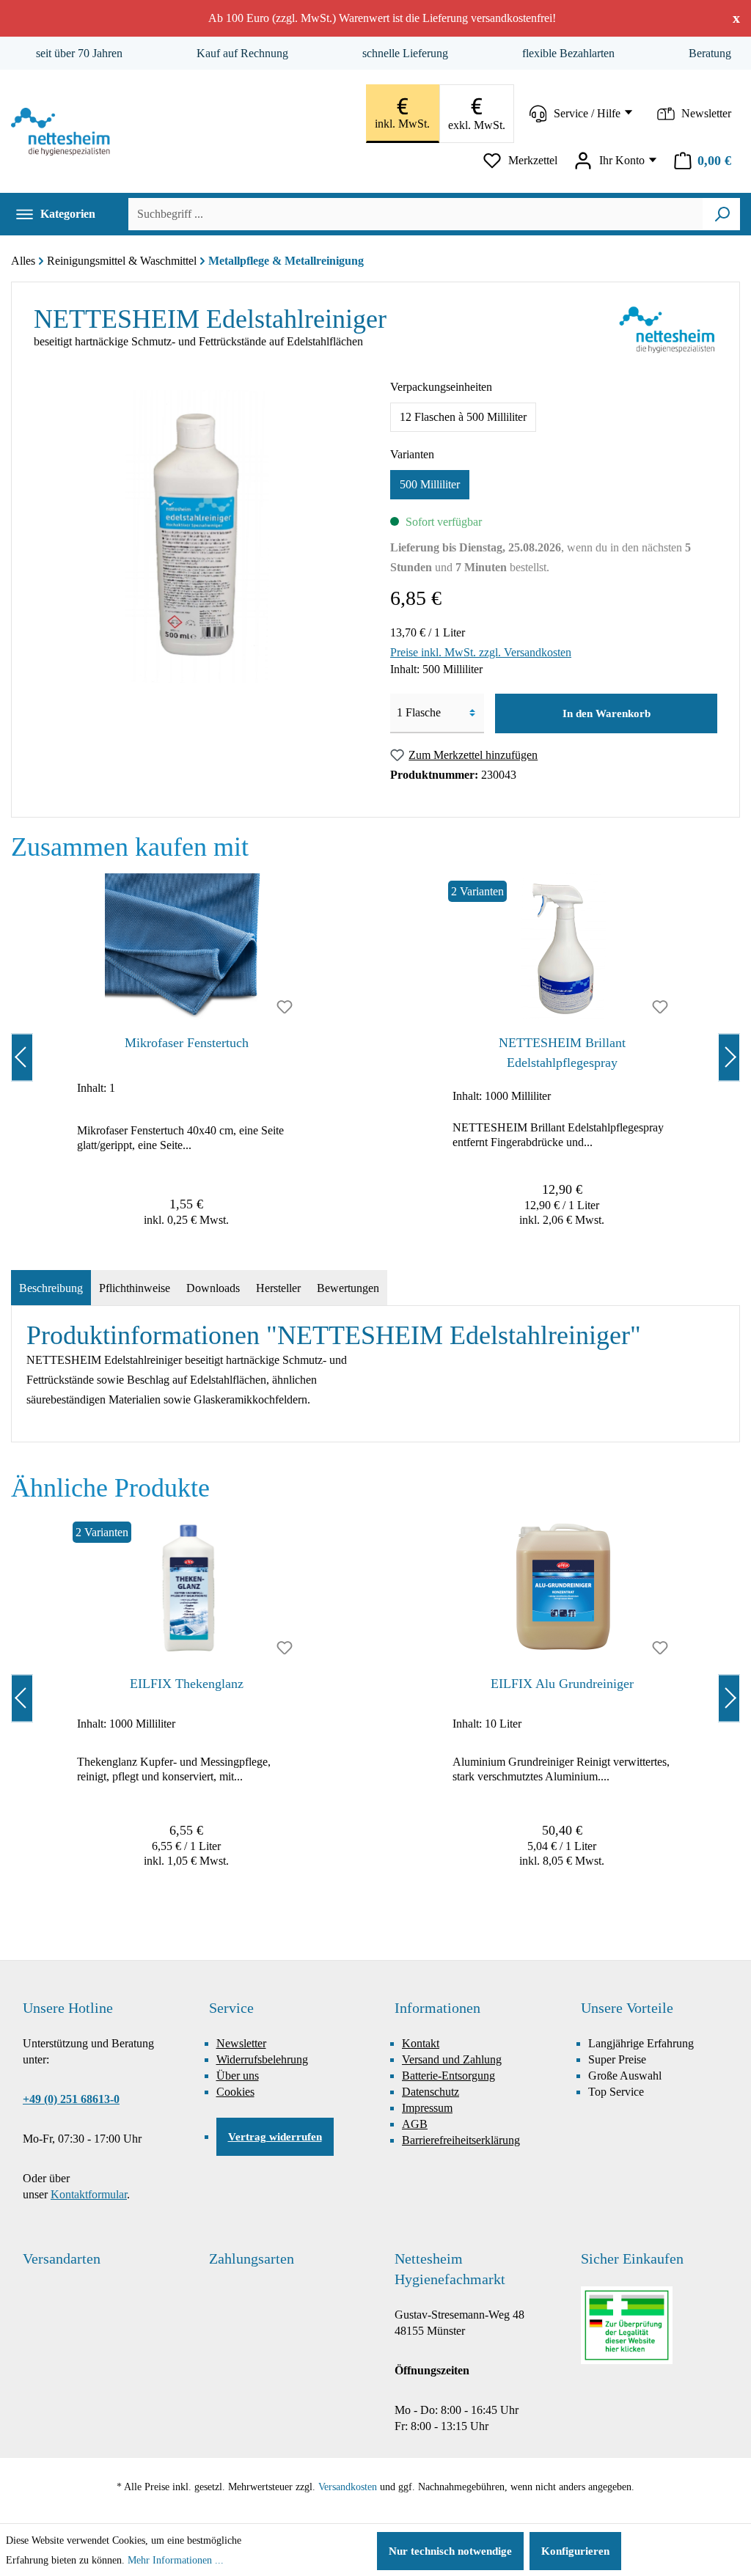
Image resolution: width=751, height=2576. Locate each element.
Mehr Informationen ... (176, 2560)
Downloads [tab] (213, 1288)
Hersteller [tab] (278, 1288)
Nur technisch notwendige (450, 2551)
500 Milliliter (430, 484)
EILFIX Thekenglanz (187, 1684)
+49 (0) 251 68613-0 (71, 2099)
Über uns (238, 2076)
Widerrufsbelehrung (262, 2059)
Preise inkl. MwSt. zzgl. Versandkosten (481, 652)
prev (22, 1057)
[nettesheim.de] (64, 132)
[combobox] (415, 214)
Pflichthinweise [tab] (135, 1288)
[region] (375, 1057)
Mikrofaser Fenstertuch (187, 1043)
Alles (23, 261)
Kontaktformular (89, 2194)
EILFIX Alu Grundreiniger (562, 1684)
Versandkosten (348, 2487)
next (729, 1057)
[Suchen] (722, 214)
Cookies (235, 2092)
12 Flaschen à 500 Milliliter (463, 417)
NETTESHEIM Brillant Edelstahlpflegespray (562, 1053)
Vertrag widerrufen (275, 2137)
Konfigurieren (575, 2551)
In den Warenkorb (607, 713)
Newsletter (241, 2043)
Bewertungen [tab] (348, 1288)
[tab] (51, 1288)
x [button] (736, 18)
